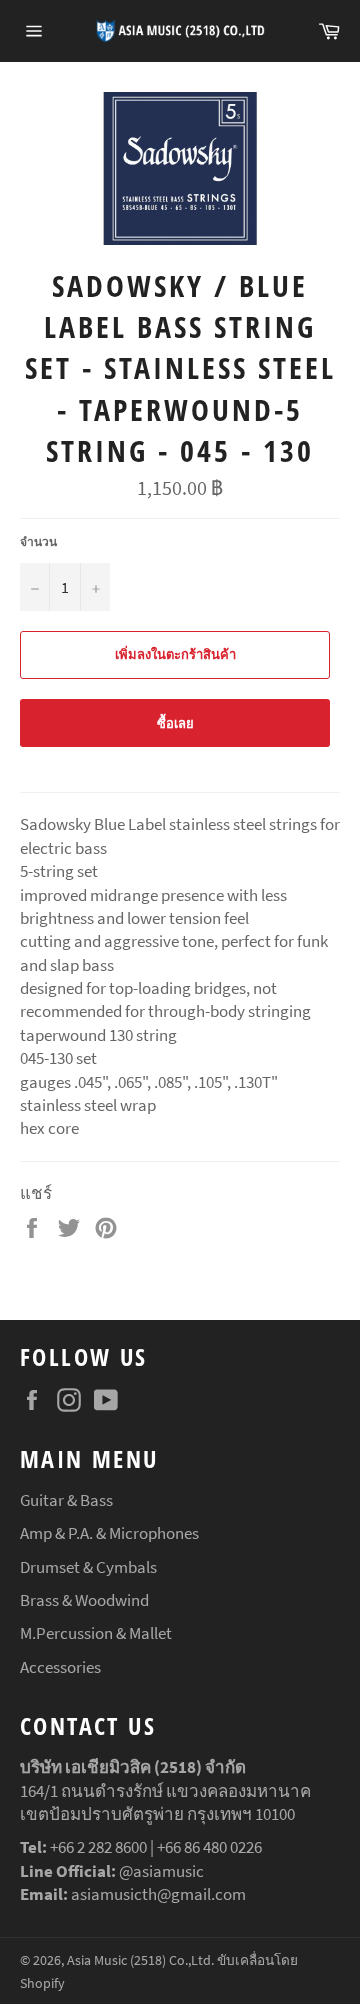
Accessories (60, 1667)
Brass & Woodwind (84, 1600)
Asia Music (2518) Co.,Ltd (139, 1960)
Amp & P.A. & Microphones (109, 1533)
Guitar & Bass (66, 1500)
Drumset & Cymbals (88, 1567)
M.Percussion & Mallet (96, 1633)
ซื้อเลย (175, 723)
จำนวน (38, 541)
